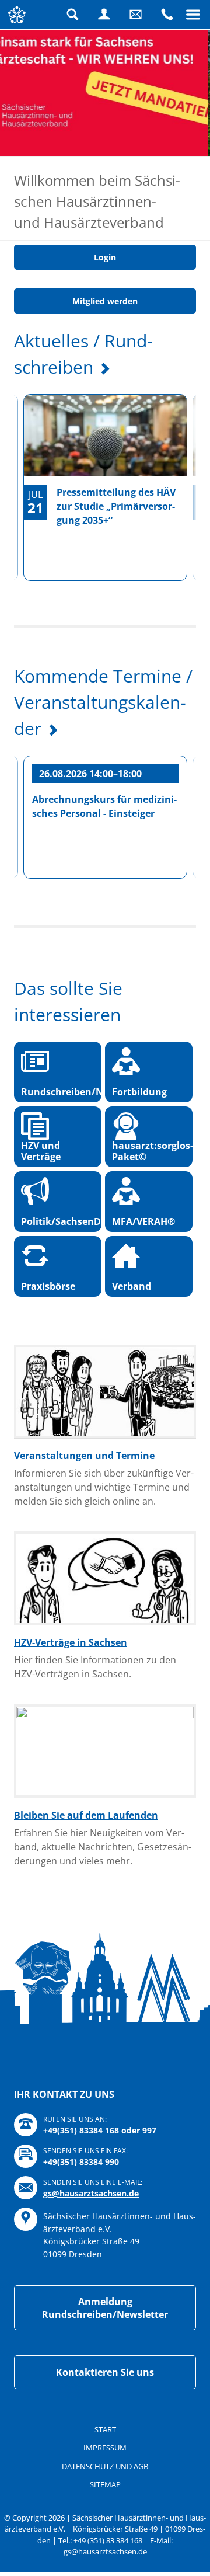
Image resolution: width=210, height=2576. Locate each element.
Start (105, 2521)
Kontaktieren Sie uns (105, 2464)
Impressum (105, 2539)
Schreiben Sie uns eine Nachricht (136, 15)
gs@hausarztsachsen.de (91, 2284)
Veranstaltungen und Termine (84, 1547)
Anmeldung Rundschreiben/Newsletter (105, 2400)
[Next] (190, 583)
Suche (73, 15)
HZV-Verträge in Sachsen (71, 1733)
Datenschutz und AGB (105, 2557)
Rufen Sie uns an (167, 15)
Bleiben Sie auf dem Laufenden (86, 1906)
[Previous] (20, 583)
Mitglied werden (105, 392)
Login (104, 15)
